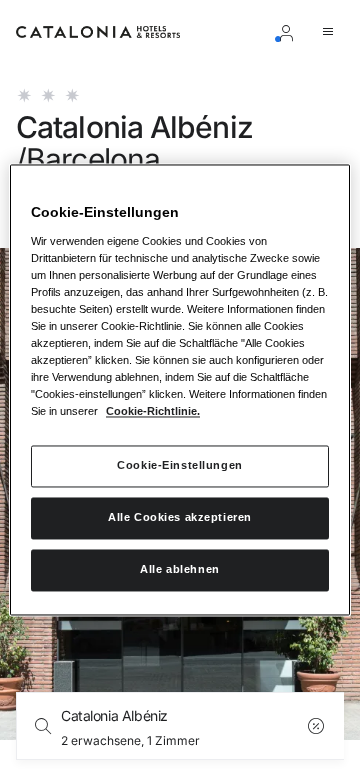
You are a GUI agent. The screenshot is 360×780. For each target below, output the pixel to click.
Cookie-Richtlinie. (153, 412)
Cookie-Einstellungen (179, 466)
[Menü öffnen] (332, 32)
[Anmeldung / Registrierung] (290, 32)
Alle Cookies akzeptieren (180, 518)
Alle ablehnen (179, 570)
